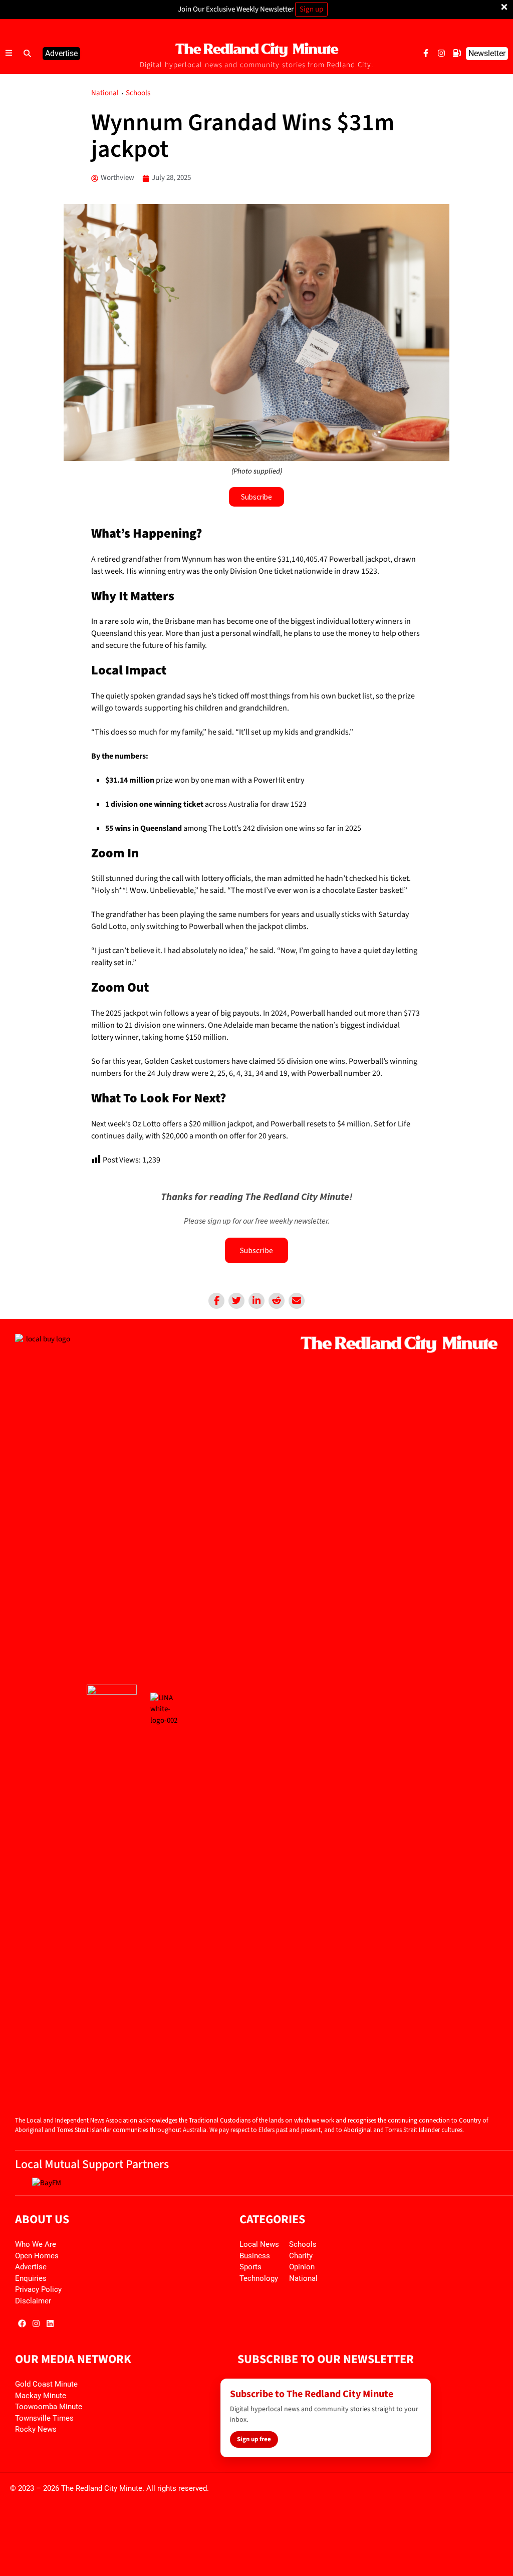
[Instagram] (441, 53)
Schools (138, 93)
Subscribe (256, 1250)
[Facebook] (216, 1301)
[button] (28, 54)
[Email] (297, 1301)
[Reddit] (277, 1301)
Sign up (311, 9)
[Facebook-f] (426, 53)
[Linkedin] (256, 1301)
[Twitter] (236, 1301)
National (105, 93)
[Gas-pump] (457, 53)
